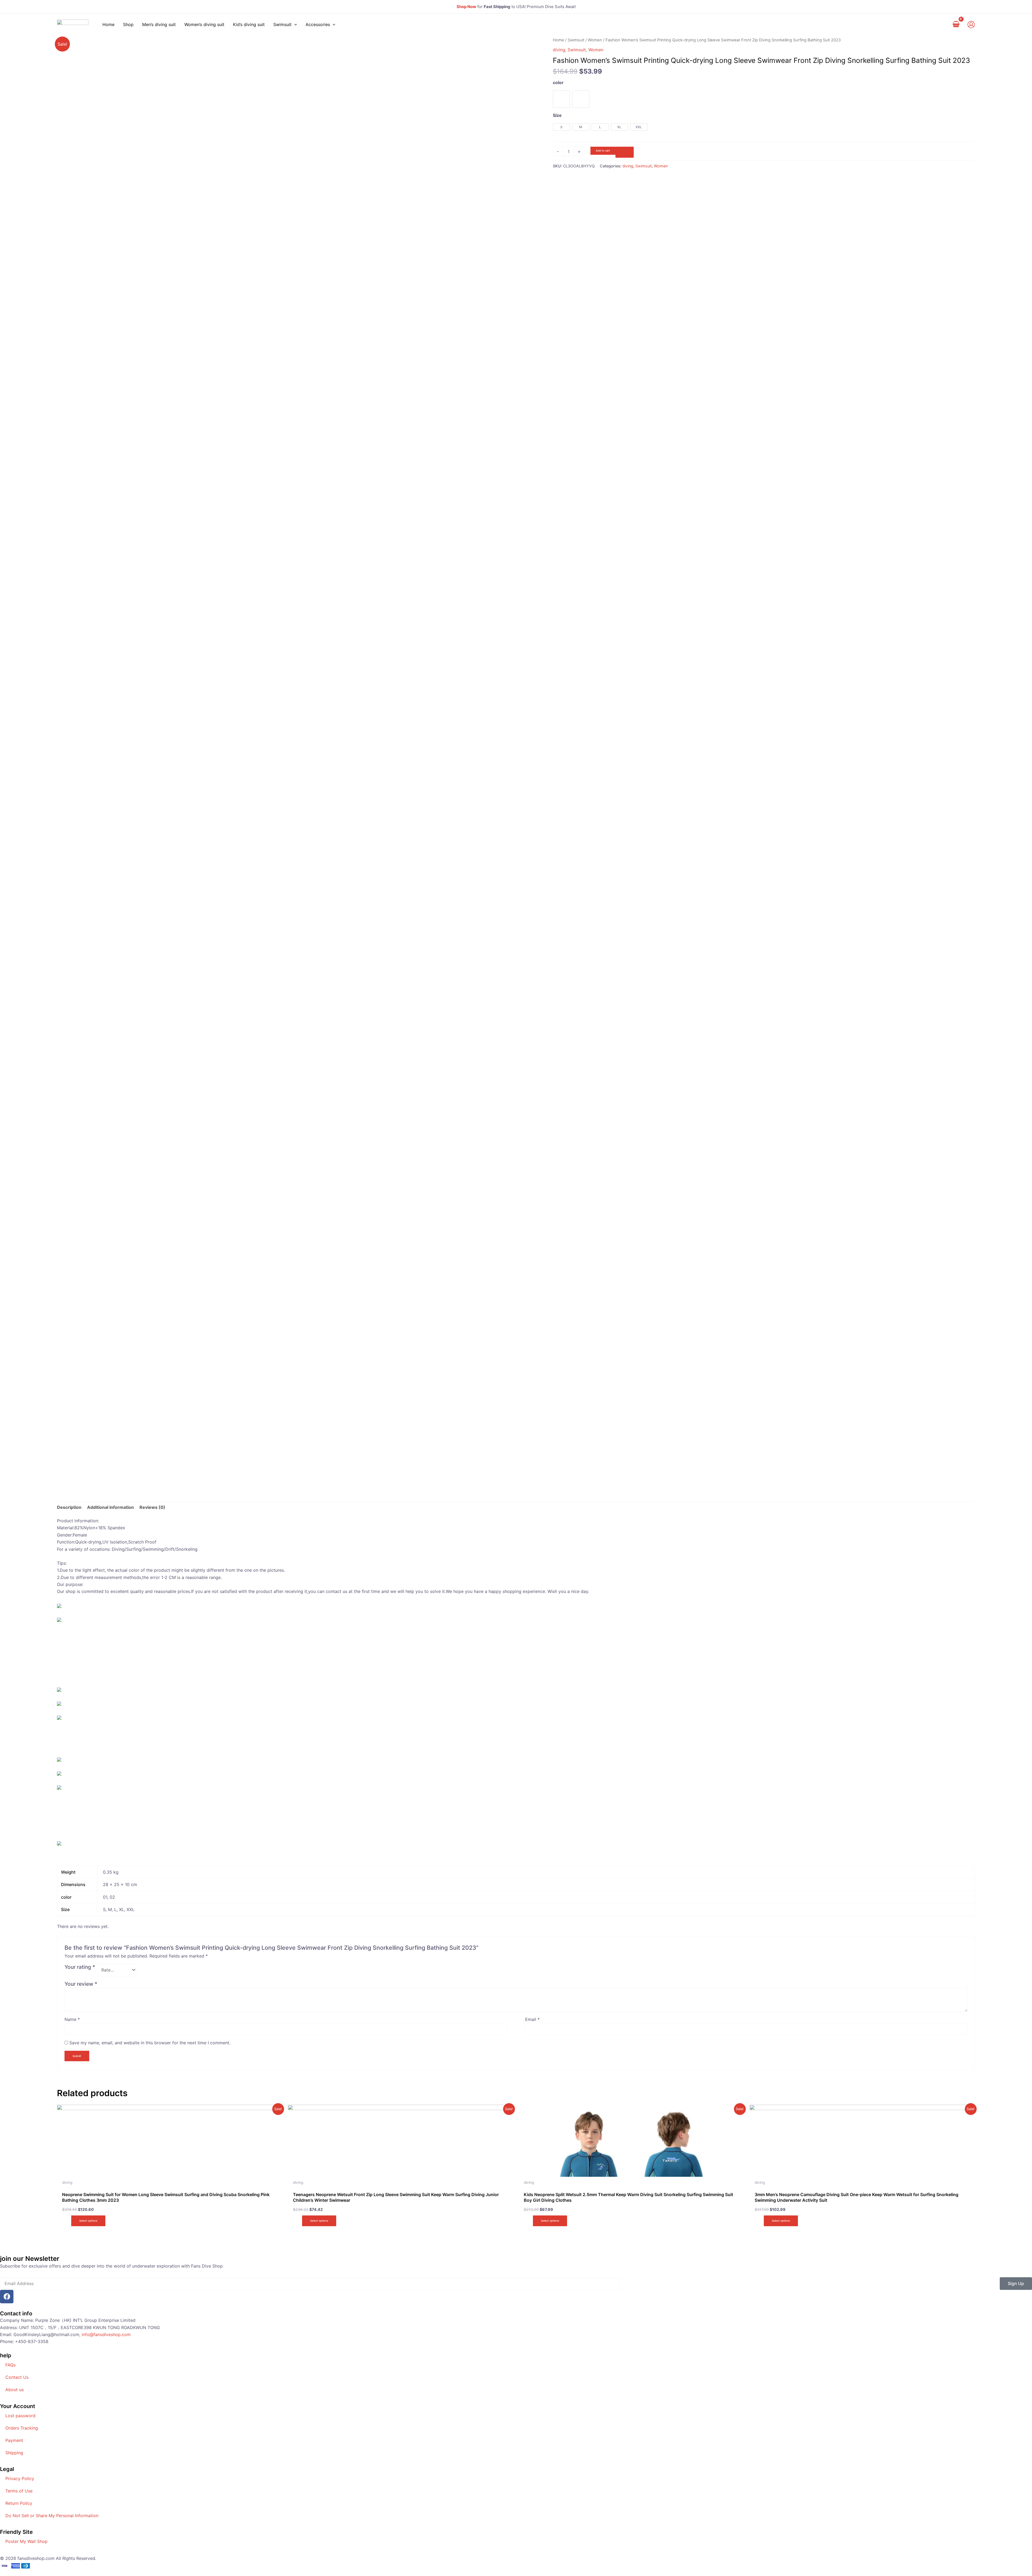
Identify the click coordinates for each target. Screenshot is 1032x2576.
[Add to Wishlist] (625, 152)
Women (595, 40)
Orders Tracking (22, 2428)
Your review (81, 1984)
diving (559, 50)
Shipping (14, 2453)
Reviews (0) (152, 1507)
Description (69, 1507)
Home (108, 24)
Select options (88, 2221)
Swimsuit (282, 24)
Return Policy (19, 2503)
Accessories (318, 24)
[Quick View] (68, 2220)
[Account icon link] (971, 25)
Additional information (110, 1507)
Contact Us (17, 2377)
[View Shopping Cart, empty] (956, 24)
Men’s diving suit (159, 24)
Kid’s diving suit (249, 24)
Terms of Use (19, 2491)
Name (72, 2019)
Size (557, 115)
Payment (14, 2440)
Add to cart (603, 151)
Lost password (20, 2416)
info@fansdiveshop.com (106, 2334)
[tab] (69, 1507)
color (558, 82)
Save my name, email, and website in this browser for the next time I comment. (150, 2043)
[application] (294, 24)
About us (15, 2390)
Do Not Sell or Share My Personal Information (52, 2516)
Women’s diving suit (204, 24)
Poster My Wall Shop (26, 2541)
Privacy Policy (20, 2478)
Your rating (80, 1967)
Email (532, 2019)
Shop (128, 24)
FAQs (10, 2365)
